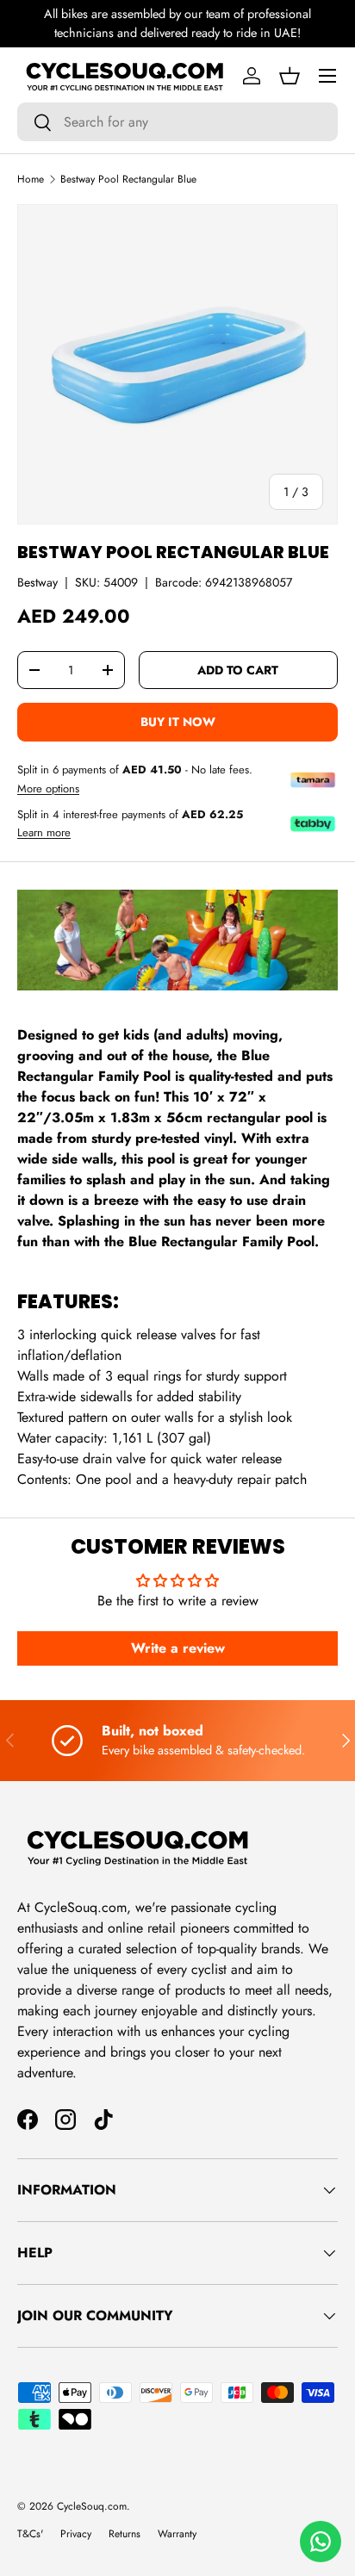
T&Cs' (30, 2534)
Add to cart (238, 670)
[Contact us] (321, 2542)
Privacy (76, 2534)
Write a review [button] (178, 1648)
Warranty (177, 2534)
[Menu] (327, 76)
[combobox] (177, 122)
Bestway (37, 582)
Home (31, 179)
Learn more (44, 833)
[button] (290, 76)
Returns (125, 2534)
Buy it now (178, 722)
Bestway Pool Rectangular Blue (128, 179)
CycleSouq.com (92, 2506)
